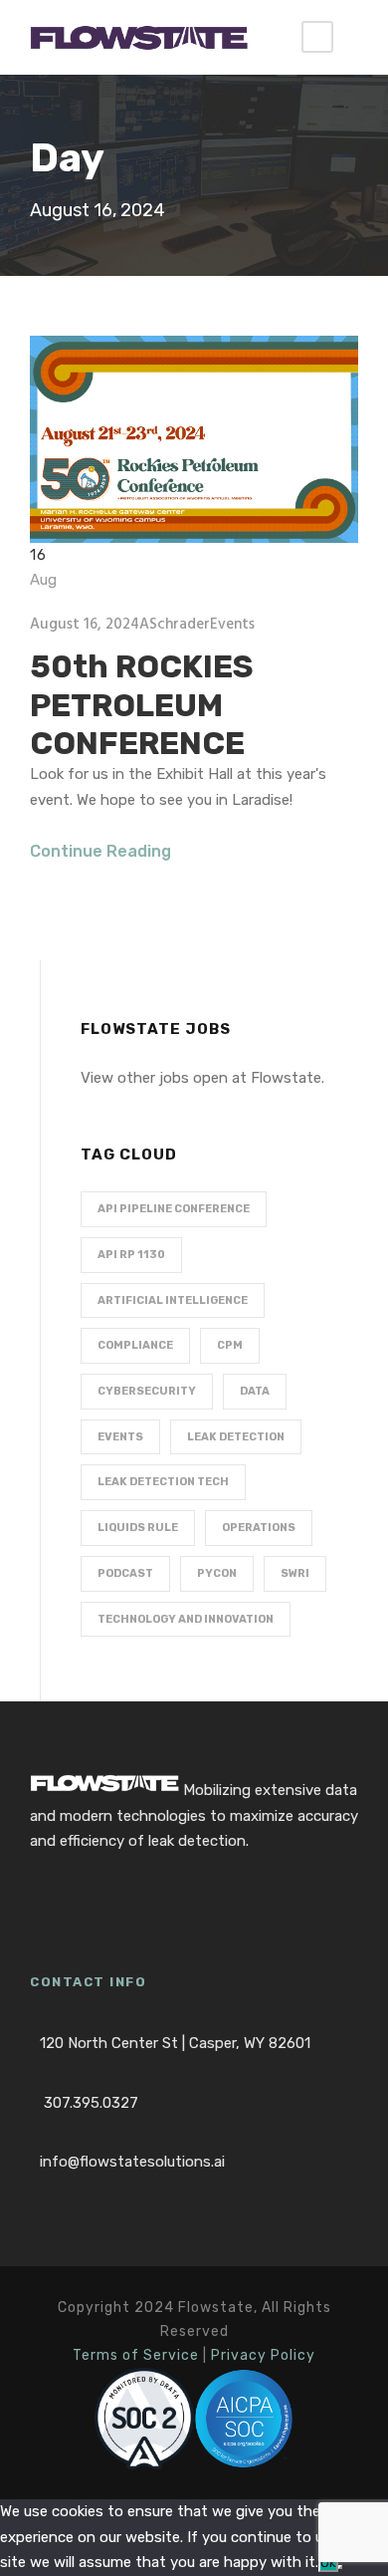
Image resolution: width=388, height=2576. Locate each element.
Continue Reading (100, 851)
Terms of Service (136, 2355)
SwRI (295, 1573)
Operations (259, 1528)
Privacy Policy (263, 2355)
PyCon (217, 1573)
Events (232, 625)
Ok (328, 2563)
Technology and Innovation (186, 1619)
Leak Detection (236, 1437)
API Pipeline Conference (174, 1209)
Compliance (135, 1345)
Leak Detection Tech (163, 1482)
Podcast (125, 1573)
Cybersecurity (147, 1391)
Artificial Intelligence (173, 1300)
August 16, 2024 (85, 625)
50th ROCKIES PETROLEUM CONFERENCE (142, 705)
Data (255, 1391)
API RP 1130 (131, 1255)
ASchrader (175, 625)
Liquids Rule (138, 1528)
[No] (340, 2567)
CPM (230, 1345)
